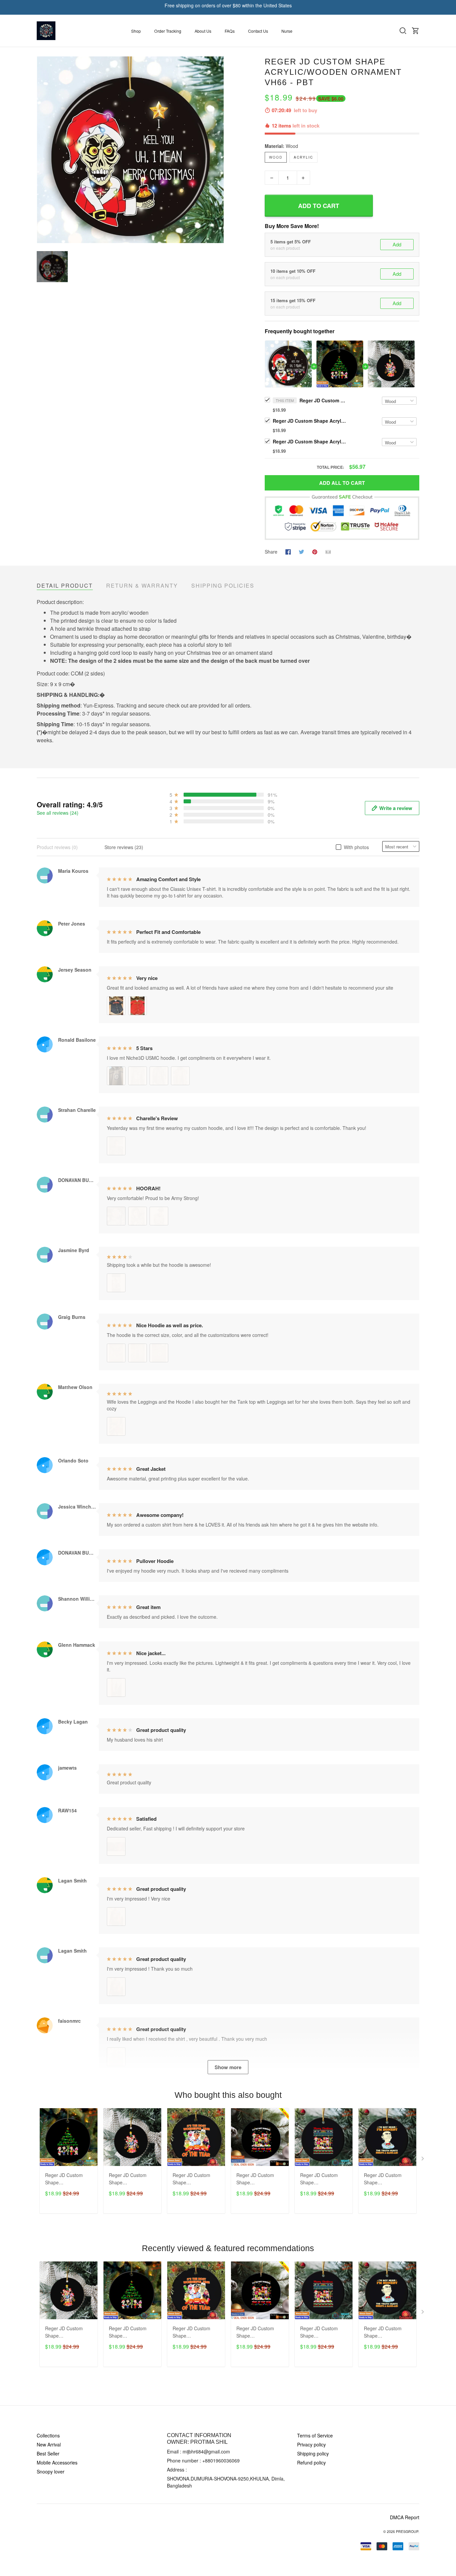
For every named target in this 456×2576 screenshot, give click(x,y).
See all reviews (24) (58, 813)
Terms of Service (315, 2435)
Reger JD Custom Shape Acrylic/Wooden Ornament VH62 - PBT (309, 421)
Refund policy (311, 2462)
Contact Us (258, 31)
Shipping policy (313, 2453)
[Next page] (423, 2160)
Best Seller (48, 2453)
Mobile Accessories (57, 2462)
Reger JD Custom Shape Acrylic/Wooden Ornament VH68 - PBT (191, 2179)
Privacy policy (311, 2444)
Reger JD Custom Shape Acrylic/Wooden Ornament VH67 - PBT (383, 2179)
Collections (48, 2435)
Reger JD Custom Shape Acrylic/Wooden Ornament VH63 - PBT (309, 441)
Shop (136, 31)
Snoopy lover (51, 2471)
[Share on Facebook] (288, 551)
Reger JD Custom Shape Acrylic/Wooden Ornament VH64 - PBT (255, 2179)
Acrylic (303, 157)
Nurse (287, 31)
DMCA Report (405, 2517)
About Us (203, 31)
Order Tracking (168, 31)
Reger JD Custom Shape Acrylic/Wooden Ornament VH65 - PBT (319, 2179)
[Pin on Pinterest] (315, 551)
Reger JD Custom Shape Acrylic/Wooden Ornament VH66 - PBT (323, 400)
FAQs (230, 31)
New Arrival (49, 2444)
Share (271, 552)
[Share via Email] (328, 551)
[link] (25, 2551)
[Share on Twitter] (301, 551)
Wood (292, 146)
